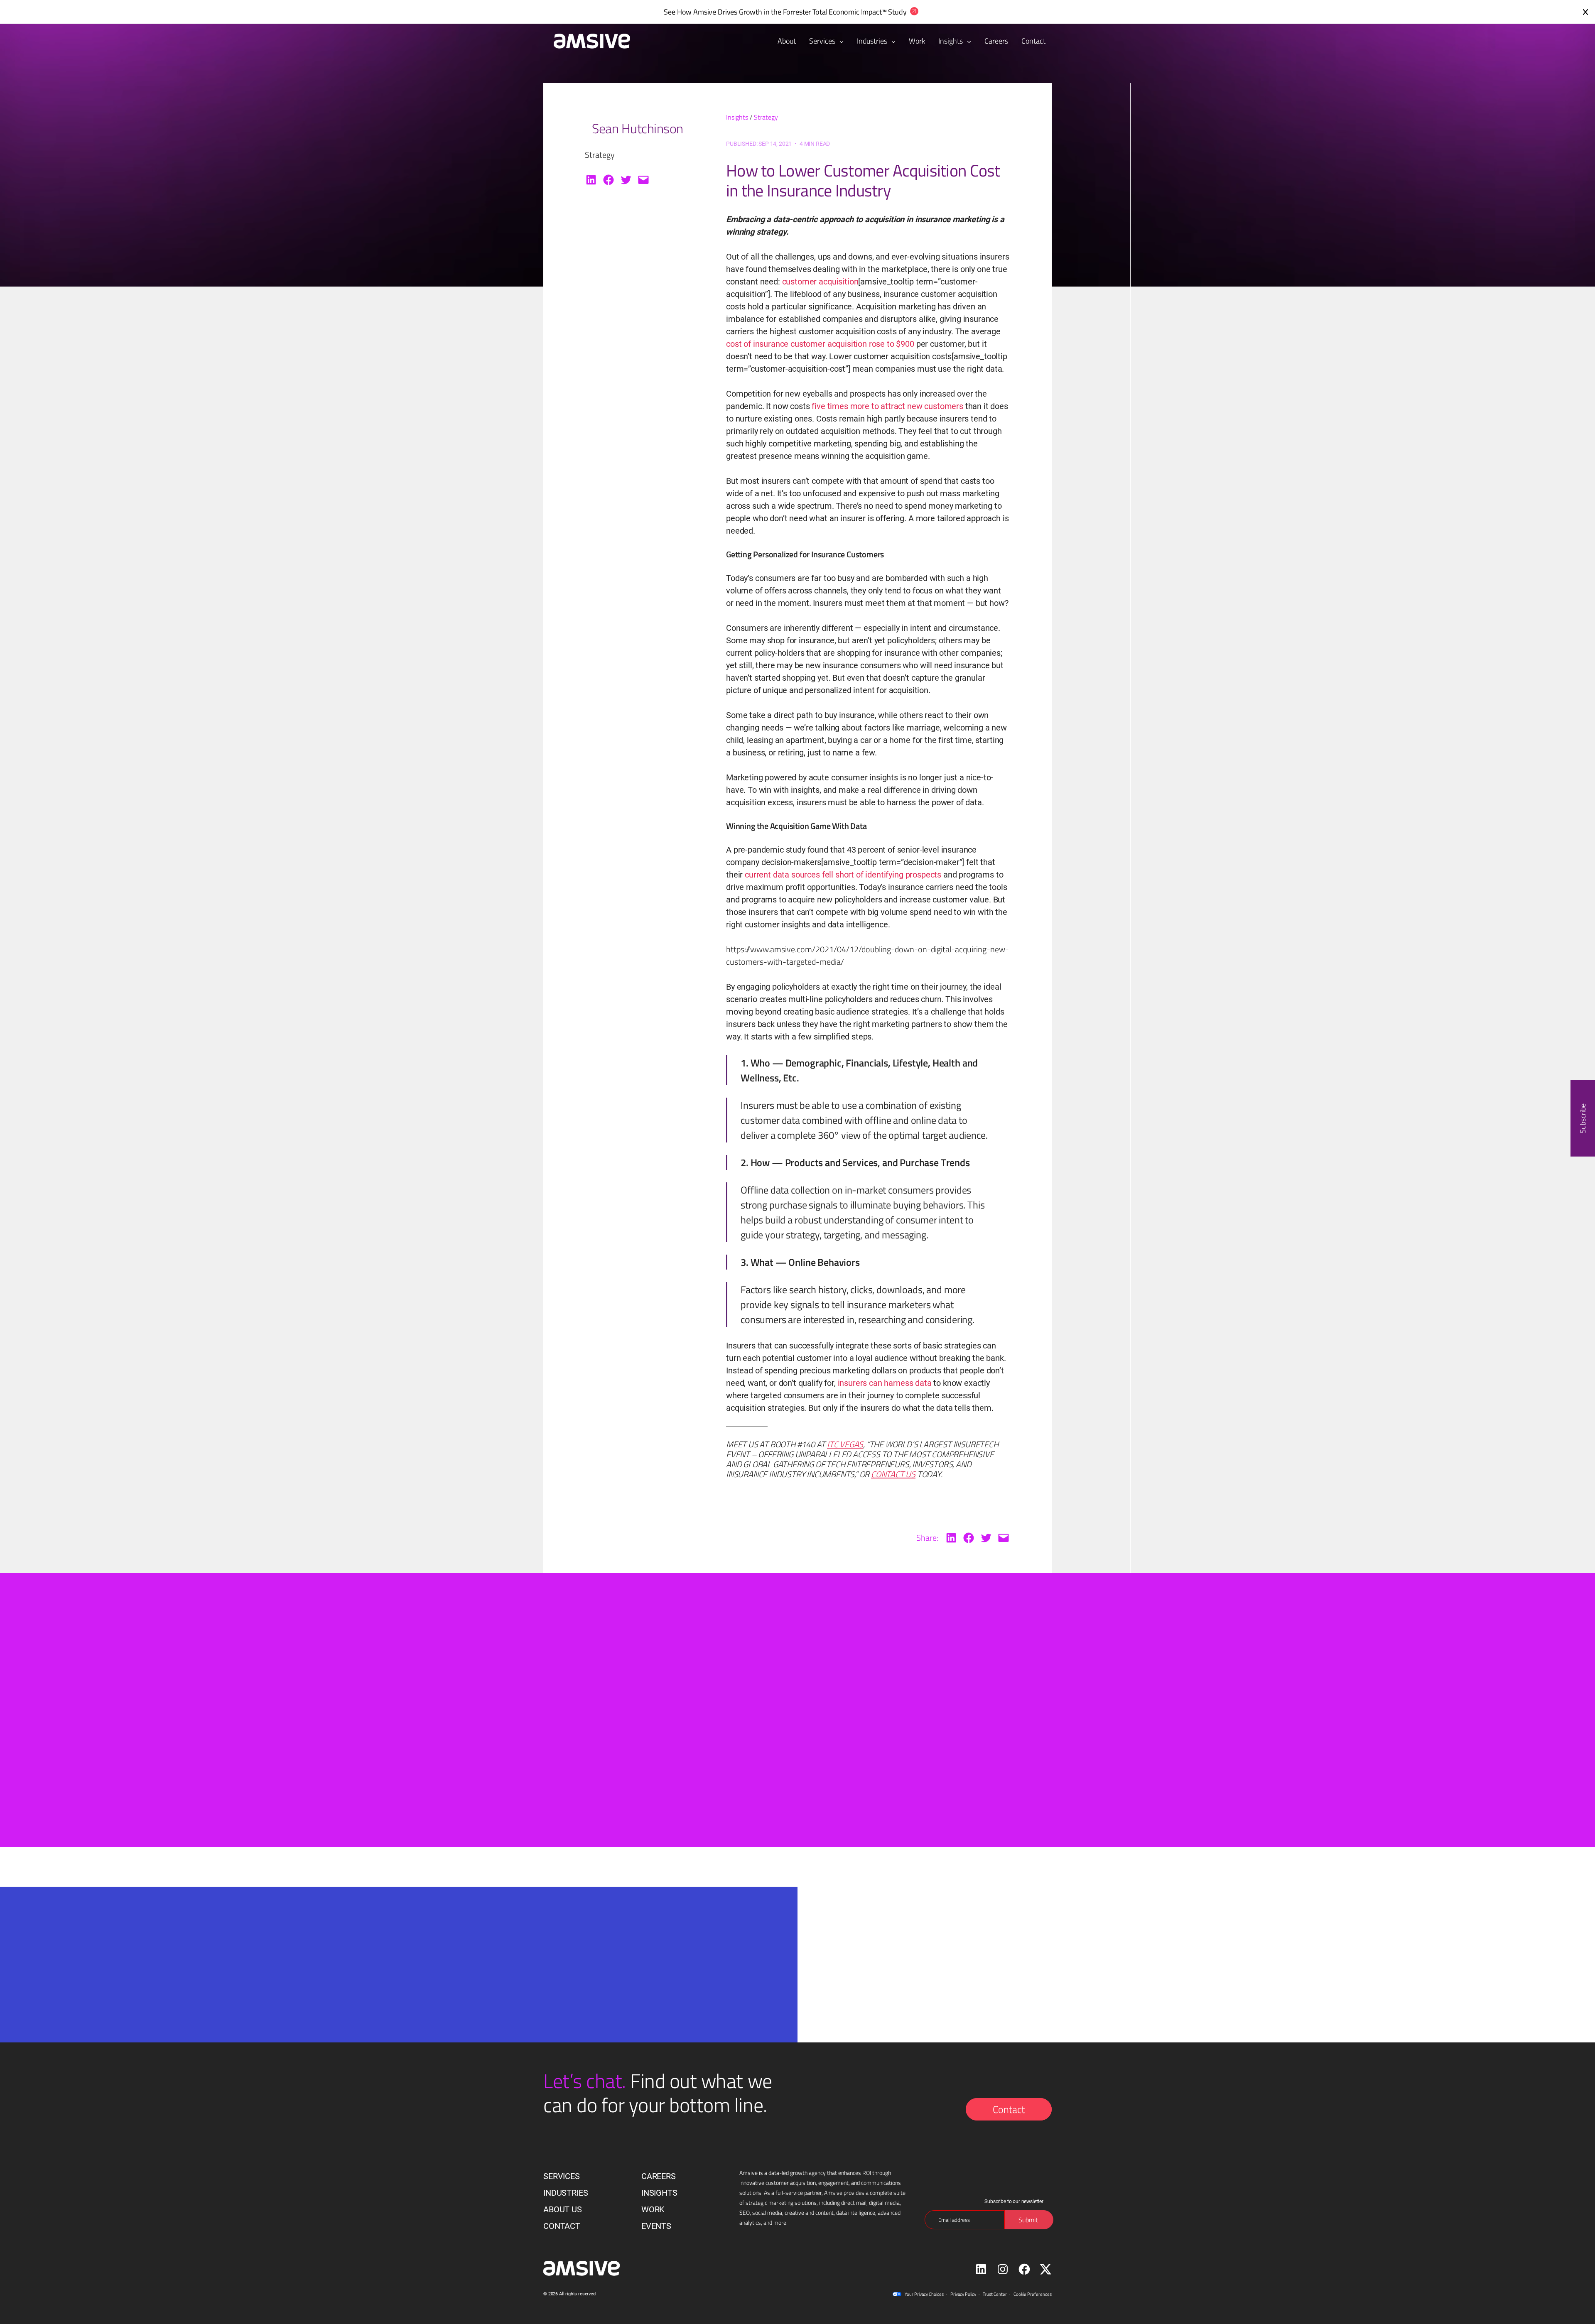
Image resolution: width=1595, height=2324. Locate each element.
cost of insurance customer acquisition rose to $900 (821, 344)
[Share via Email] (643, 180)
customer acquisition (820, 282)
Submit (660, 2038)
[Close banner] (1585, 12)
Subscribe (1583, 1118)
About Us (563, 2209)
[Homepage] (588, 41)
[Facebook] (609, 180)
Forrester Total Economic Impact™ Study (845, 12)
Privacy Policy (963, 2294)
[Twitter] (626, 180)
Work (653, 2209)
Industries (873, 41)
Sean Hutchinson (638, 128)
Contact (1009, 2109)
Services (823, 41)
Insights (951, 41)
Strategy (766, 117)
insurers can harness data (885, 1383)
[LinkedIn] (591, 180)
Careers (659, 2176)
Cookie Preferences (1033, 2294)
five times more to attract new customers (887, 406)
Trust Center (995, 2294)
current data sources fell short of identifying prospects (843, 875)
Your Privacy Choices (924, 2294)
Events (656, 2226)
